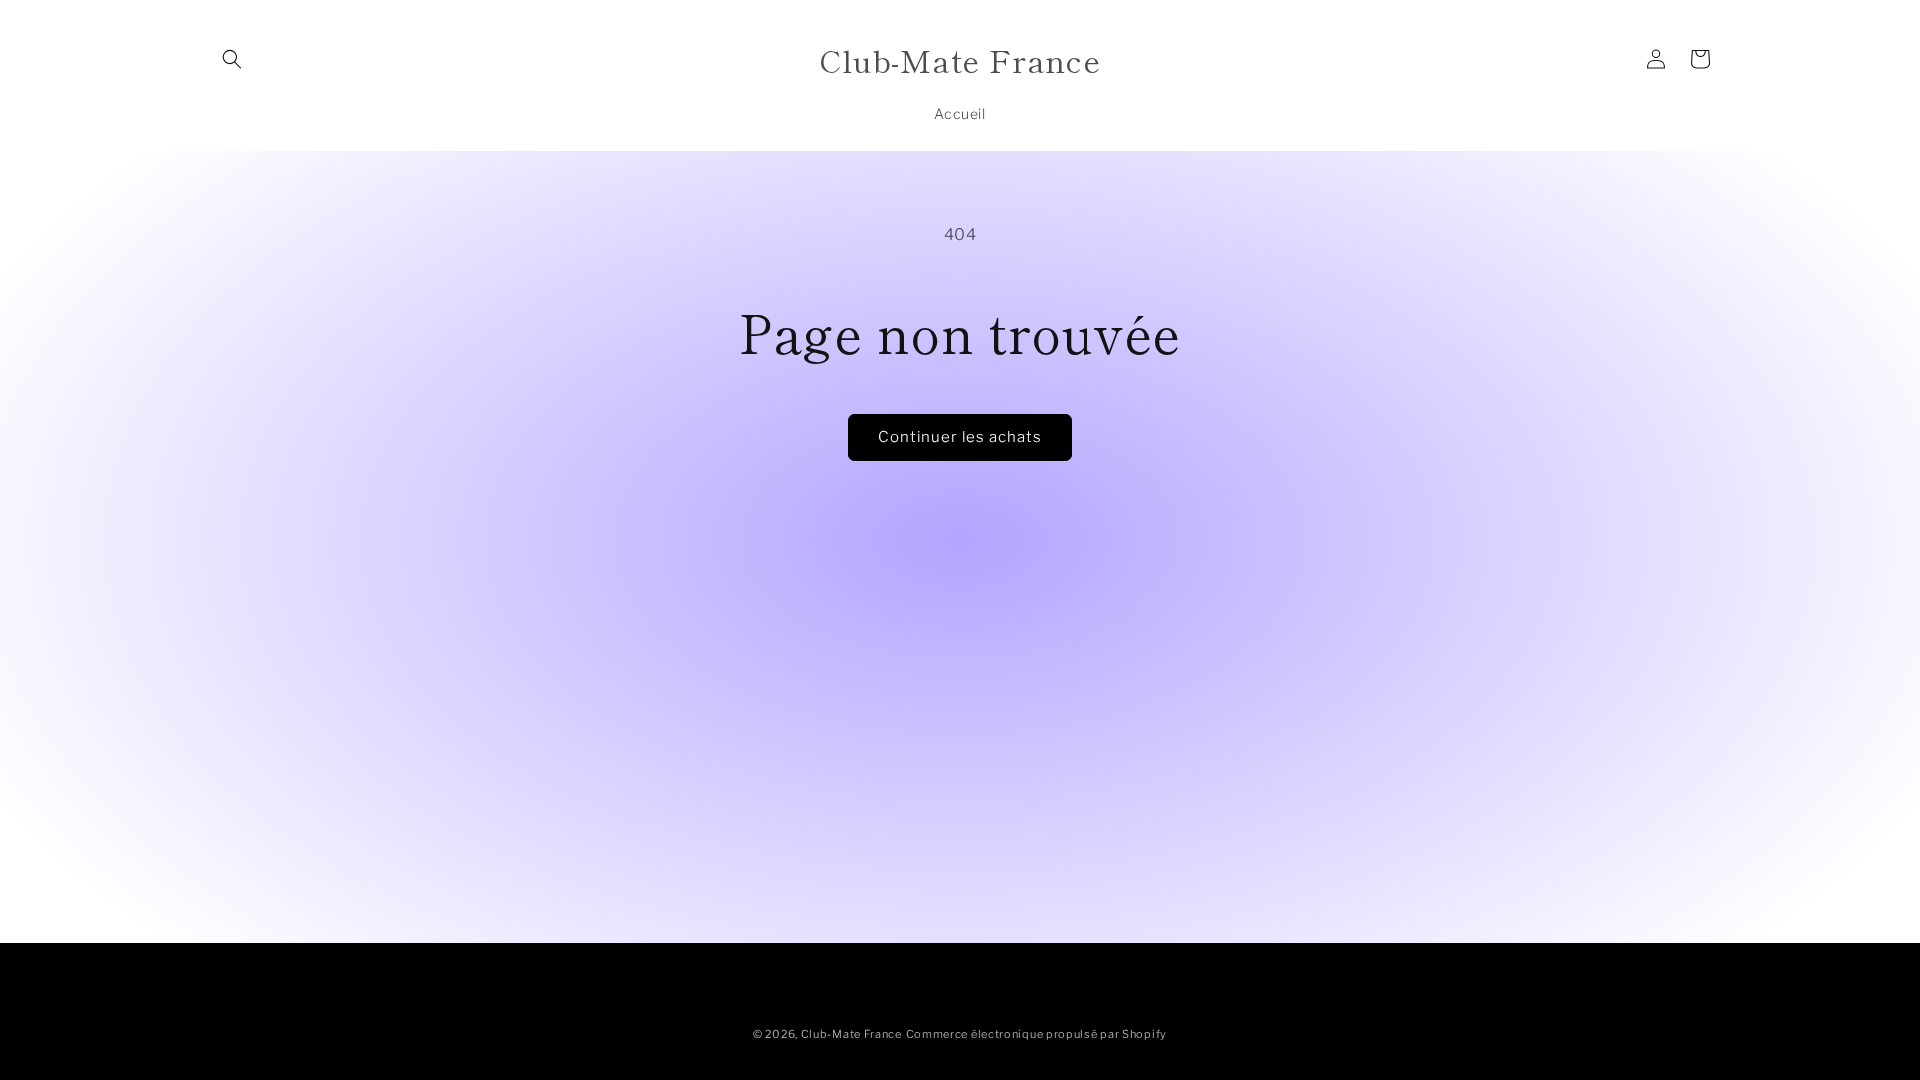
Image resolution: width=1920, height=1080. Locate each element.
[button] (232, 59)
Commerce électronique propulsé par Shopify (1036, 1034)
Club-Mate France (851, 1034)
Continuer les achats (960, 437)
